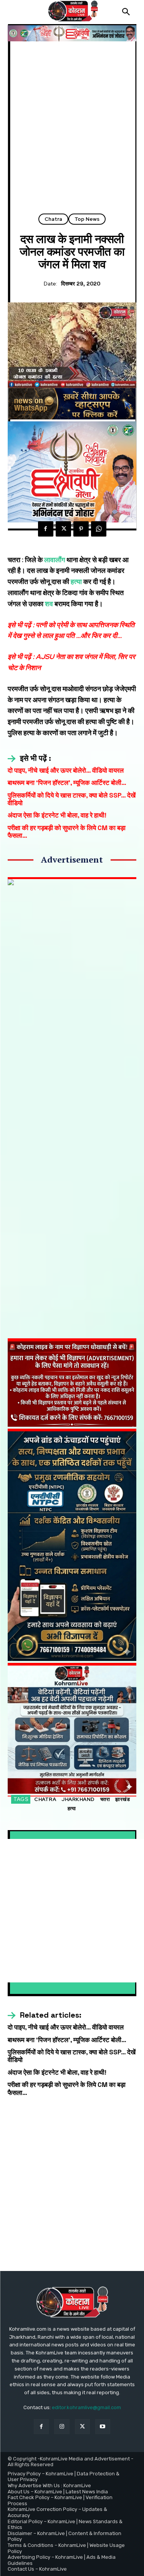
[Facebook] (46, 529)
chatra (45, 1799)
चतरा (105, 1799)
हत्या (75, 582)
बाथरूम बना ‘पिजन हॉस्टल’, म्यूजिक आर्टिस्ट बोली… (67, 783)
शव (49, 604)
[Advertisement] (72, 130)
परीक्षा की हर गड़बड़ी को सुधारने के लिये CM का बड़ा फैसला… (67, 832)
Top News (87, 219)
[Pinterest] (81, 529)
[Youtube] (103, 2427)
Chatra (53, 219)
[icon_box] (29, 759)
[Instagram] (62, 2427)
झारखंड (122, 1799)
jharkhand (78, 1799)
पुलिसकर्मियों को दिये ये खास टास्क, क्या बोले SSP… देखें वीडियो (72, 799)
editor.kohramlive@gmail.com (86, 2407)
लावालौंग (55, 560)
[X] (63, 529)
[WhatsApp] (99, 529)
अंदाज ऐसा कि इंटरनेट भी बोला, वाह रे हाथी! (57, 815)
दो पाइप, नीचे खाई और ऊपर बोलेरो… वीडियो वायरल (66, 770)
